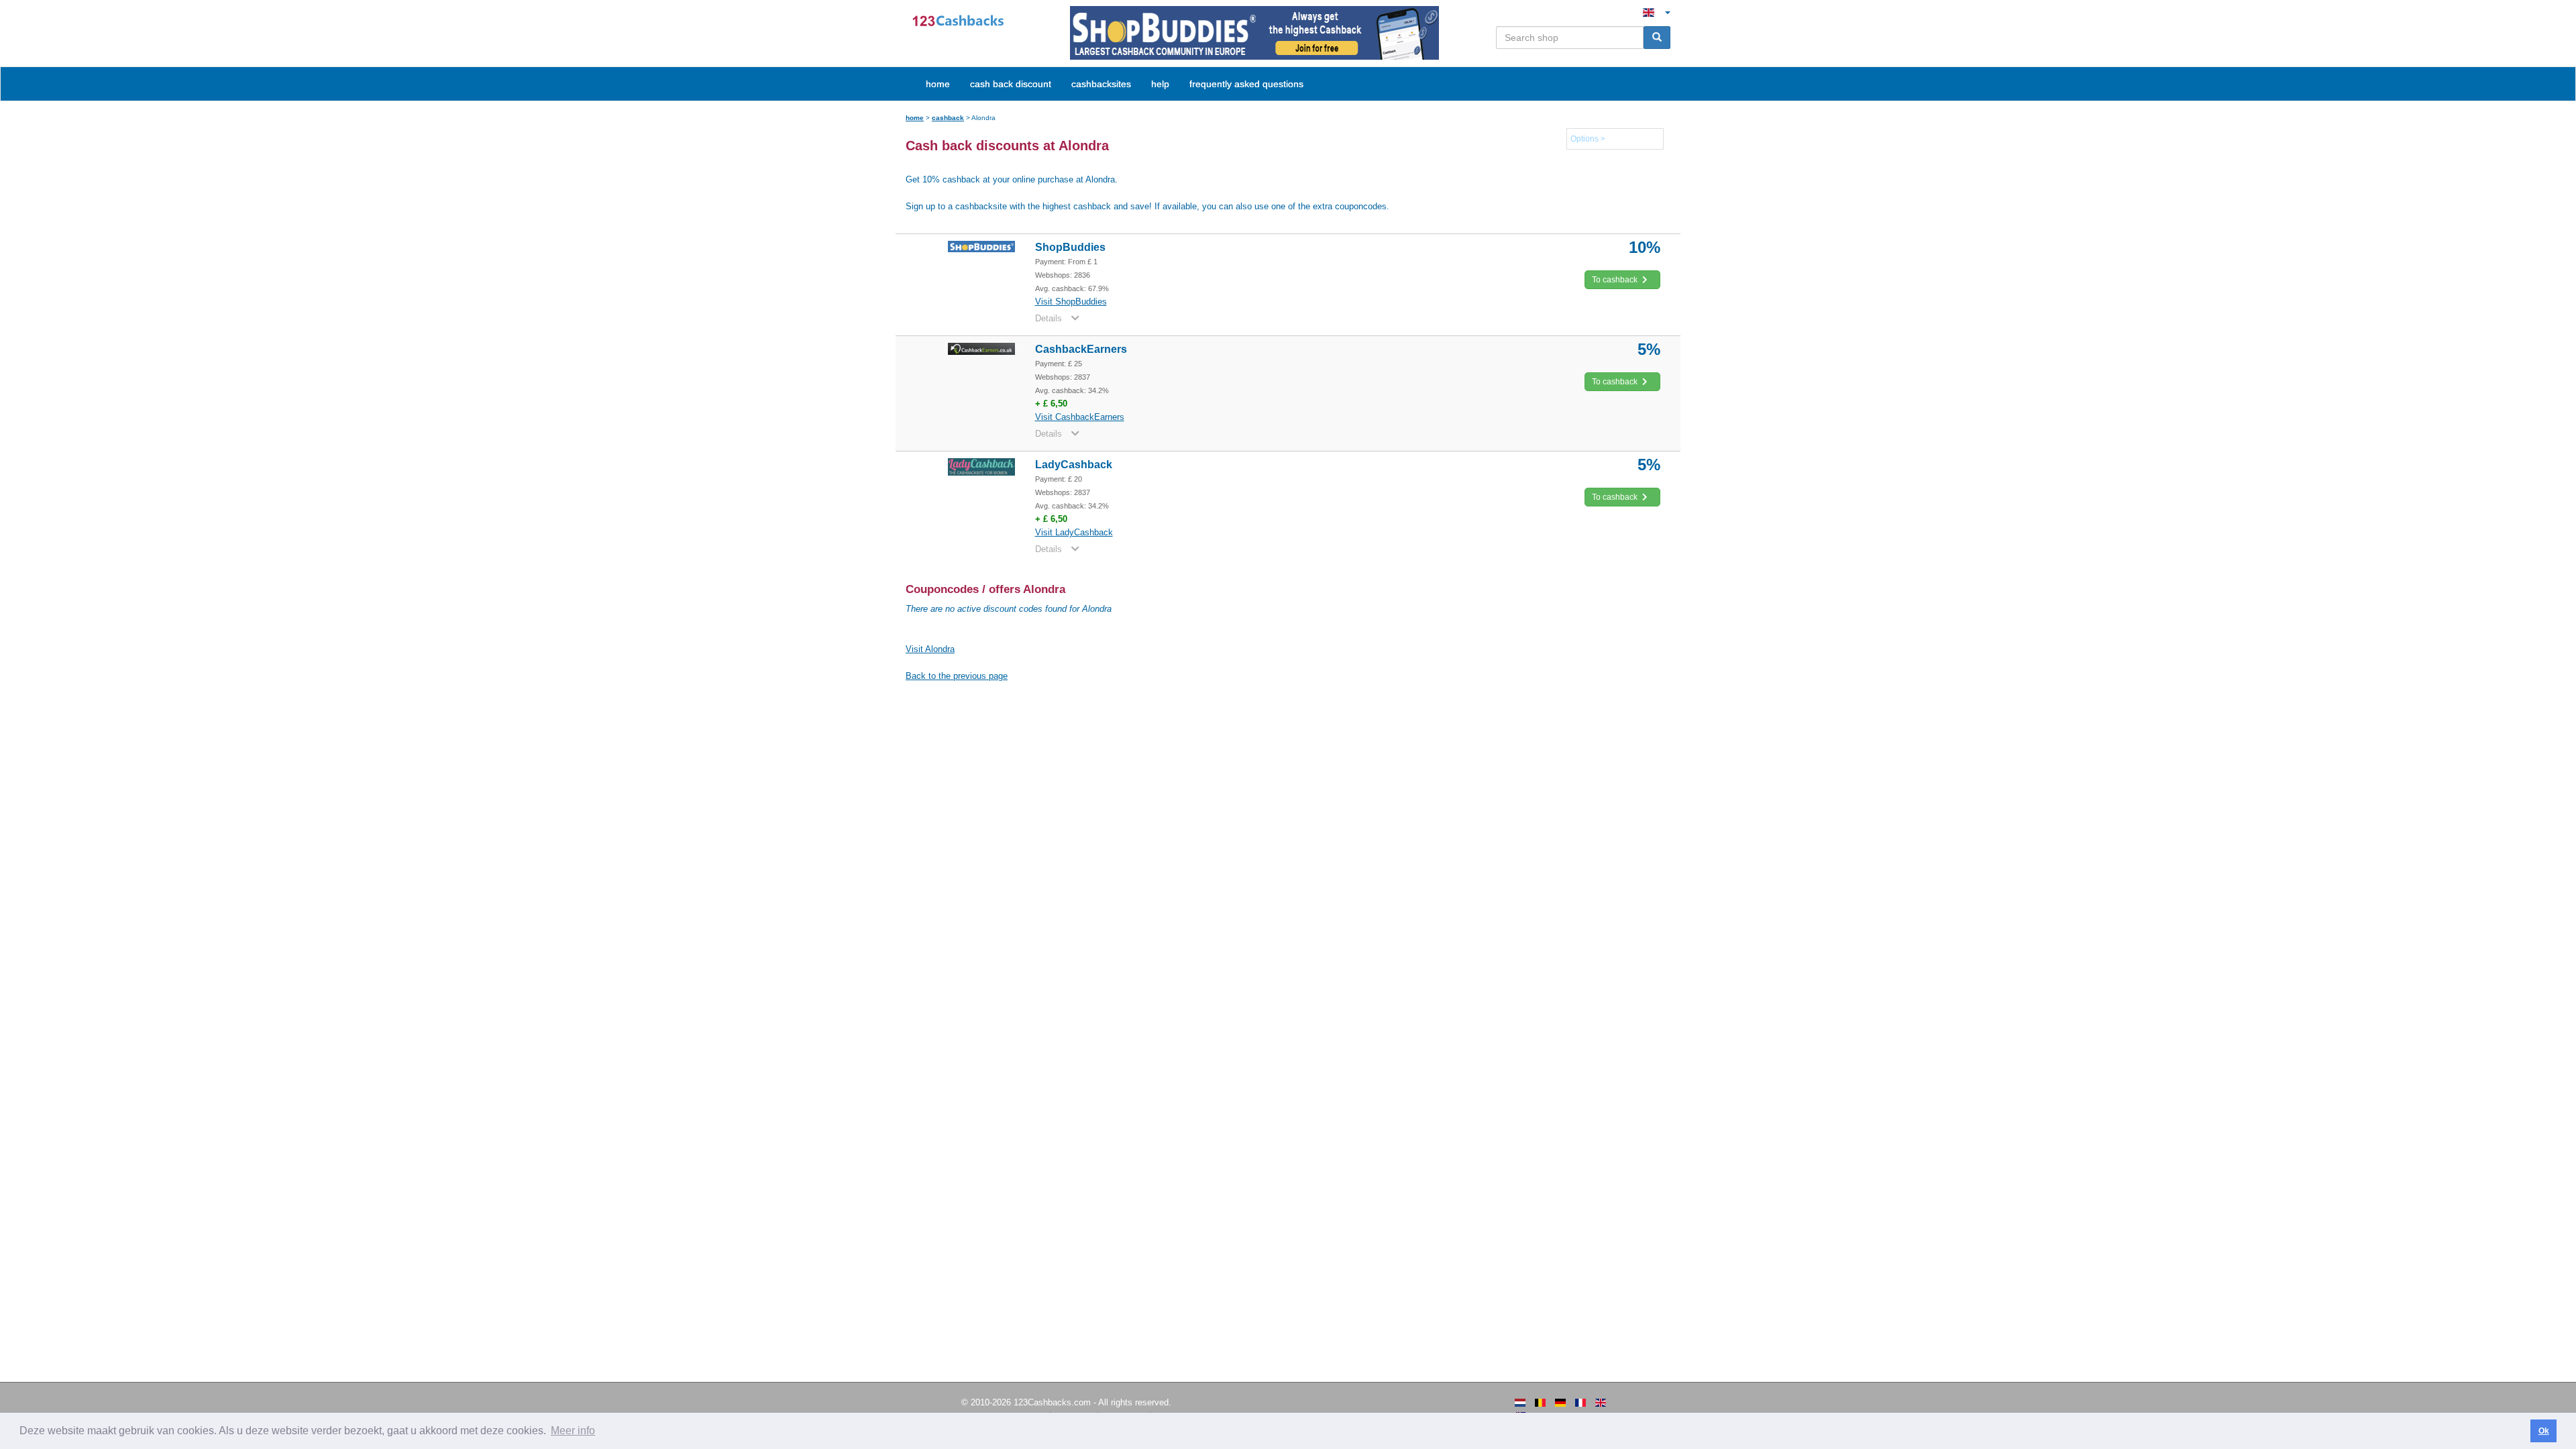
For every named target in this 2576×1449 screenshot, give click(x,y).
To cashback (1616, 280)
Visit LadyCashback (1074, 532)
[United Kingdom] (1601, 1403)
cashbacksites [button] (1101, 84)
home (938, 84)
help (1160, 84)
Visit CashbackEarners (1080, 417)
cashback (948, 118)
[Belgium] (1540, 1403)
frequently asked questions (1246, 84)
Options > (1588, 139)
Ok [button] (2544, 1431)
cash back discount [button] (1011, 84)
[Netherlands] (1520, 1403)
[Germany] (1560, 1403)
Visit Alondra (930, 649)
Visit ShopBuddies (1071, 302)
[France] (1580, 1403)
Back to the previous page (957, 676)
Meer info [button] (573, 1431)
